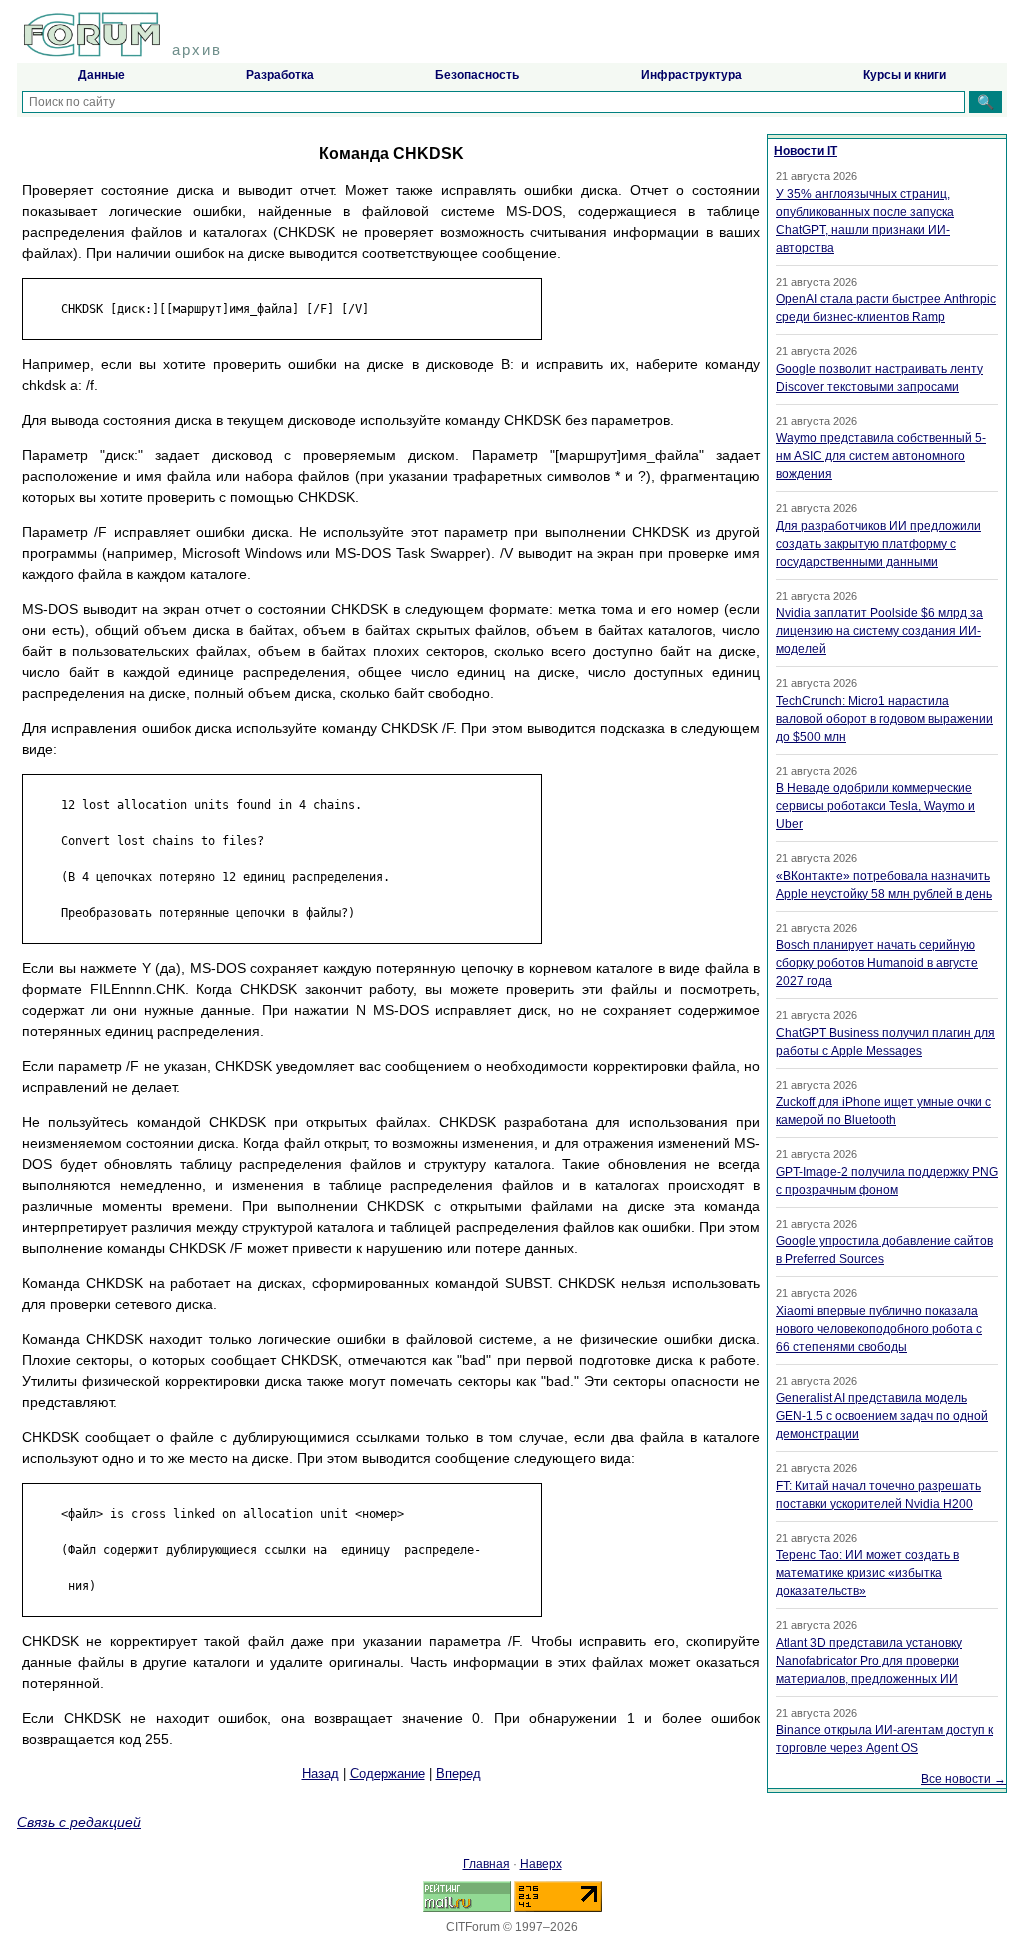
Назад (320, 1773)
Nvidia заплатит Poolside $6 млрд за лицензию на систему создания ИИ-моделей (879, 631)
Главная (486, 1864)
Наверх (541, 1864)
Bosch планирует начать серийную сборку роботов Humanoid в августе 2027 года (877, 963)
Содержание (387, 1773)
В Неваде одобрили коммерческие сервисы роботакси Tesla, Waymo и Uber (875, 806)
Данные (101, 75)
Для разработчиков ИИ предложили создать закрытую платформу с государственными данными (878, 544)
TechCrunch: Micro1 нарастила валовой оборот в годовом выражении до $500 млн (884, 719)
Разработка (280, 75)
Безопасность (477, 75)
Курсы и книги (904, 75)
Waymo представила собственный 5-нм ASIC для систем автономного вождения (881, 456)
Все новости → (963, 1779)
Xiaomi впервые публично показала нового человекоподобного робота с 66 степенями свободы (879, 1329)
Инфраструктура (691, 75)
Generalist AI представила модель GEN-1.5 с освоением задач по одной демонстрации (882, 1416)
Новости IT (805, 151)
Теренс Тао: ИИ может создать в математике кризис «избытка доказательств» (867, 1573)
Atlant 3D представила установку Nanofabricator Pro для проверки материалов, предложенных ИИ (869, 1661)
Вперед (458, 1773)
